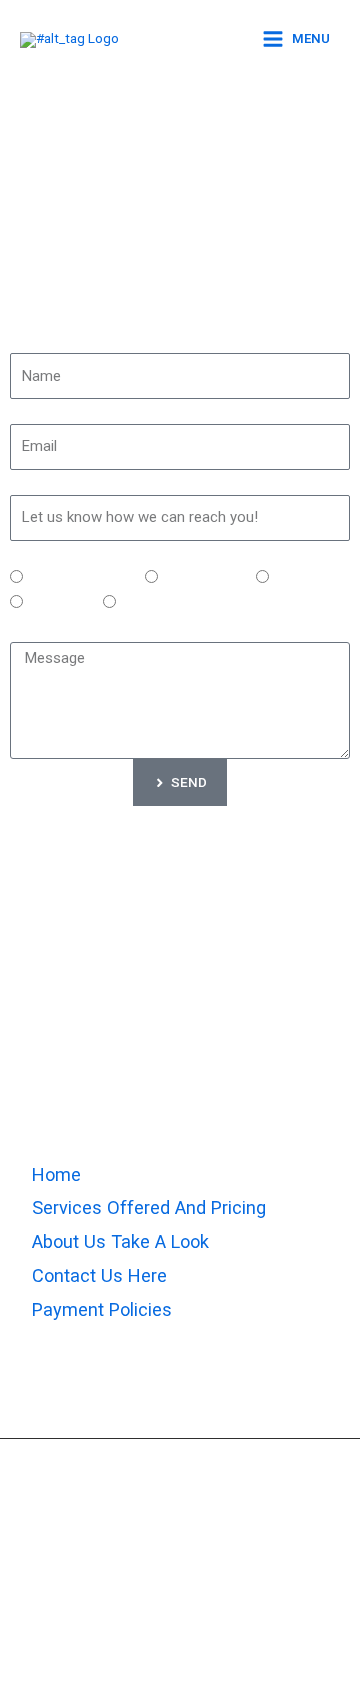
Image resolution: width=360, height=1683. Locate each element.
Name (27, 340)
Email (25, 411)
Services (35, 553)
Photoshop (59, 603)
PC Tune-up (306, 578)
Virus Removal (203, 578)
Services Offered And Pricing (149, 1207)
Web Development (80, 578)
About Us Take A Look (120, 1241)
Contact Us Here (99, 1275)
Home (56, 1174)
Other (136, 603)
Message (37, 629)
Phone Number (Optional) (86, 482)
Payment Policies (102, 1309)
